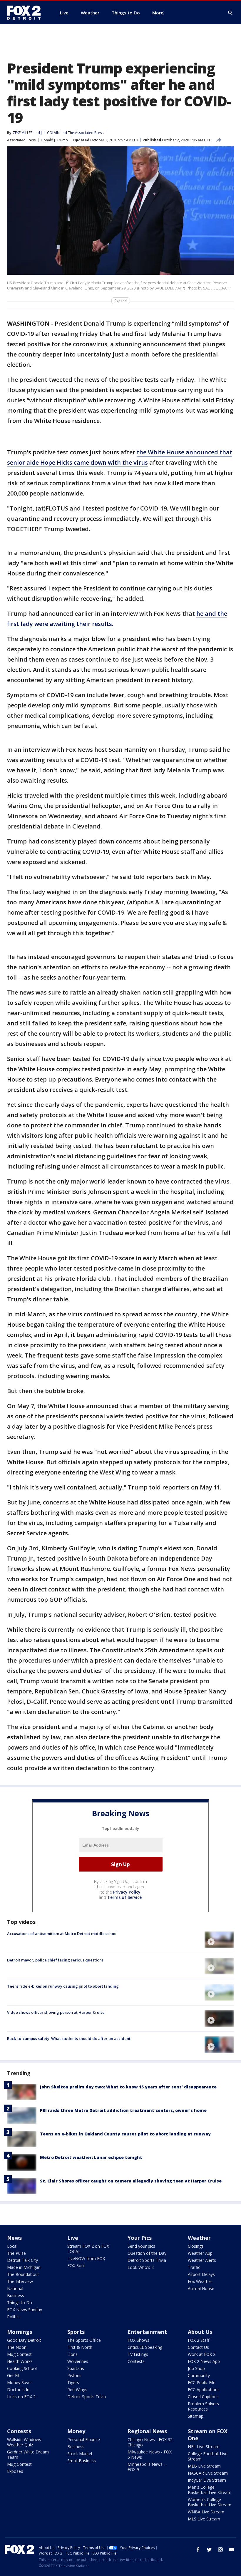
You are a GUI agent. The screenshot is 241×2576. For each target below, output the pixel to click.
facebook (198, 2550)
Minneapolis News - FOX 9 (146, 2467)
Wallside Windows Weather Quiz (24, 2442)
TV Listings (138, 2354)
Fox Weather (200, 2281)
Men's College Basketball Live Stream (210, 2490)
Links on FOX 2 (21, 2397)
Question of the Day (147, 2253)
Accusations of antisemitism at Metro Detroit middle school (62, 1934)
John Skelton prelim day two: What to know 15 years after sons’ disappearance (128, 2087)
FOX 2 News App (204, 2361)
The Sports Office (84, 2340)
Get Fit (13, 2375)
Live (73, 2238)
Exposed (15, 2471)
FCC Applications (204, 2390)
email (232, 2550)
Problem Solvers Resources (203, 2406)
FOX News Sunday (25, 2310)
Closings (196, 2246)
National (15, 2288)
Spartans (76, 2368)
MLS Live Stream (204, 2519)
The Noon (17, 2347)
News (14, 2238)
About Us (200, 2332)
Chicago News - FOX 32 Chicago (150, 2442)
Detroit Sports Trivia (147, 2260)
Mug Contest (19, 2354)
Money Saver (20, 2382)
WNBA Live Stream (206, 2512)
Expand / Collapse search (230, 13)
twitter (209, 2550)
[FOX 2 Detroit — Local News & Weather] (26, 13)
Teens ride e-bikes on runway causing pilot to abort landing (63, 1986)
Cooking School (22, 2368)
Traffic (194, 2267)
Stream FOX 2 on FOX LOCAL (88, 2249)
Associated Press (21, 140)
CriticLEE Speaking (145, 2347)
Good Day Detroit (24, 2340)
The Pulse (16, 2253)
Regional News (147, 2431)
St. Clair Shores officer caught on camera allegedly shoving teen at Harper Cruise (131, 2181)
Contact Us (198, 2347)
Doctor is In (18, 2390)
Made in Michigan (24, 2267)
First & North (80, 2347)
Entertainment (147, 2332)
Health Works (20, 2361)
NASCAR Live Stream (208, 2473)
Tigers (73, 2382)
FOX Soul (76, 2265)
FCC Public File (202, 2382)
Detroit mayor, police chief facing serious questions (55, 1960)
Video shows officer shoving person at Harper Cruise (56, 2012)
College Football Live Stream (208, 2456)
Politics (14, 2317)
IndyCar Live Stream (207, 2480)
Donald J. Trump (54, 140)
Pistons (74, 2375)
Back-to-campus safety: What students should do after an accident (69, 2038)
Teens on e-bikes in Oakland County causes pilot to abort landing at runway (125, 2134)
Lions (72, 2354)
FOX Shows (138, 2340)
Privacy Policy (127, 1892)
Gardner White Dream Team (28, 2454)
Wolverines (78, 2361)
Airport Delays (201, 2274)
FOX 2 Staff (199, 2340)
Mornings (20, 2332)
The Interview (20, 2281)
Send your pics (141, 2246)
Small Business (82, 2461)
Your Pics (140, 2238)
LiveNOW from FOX (86, 2258)
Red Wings (77, 2390)
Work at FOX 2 (202, 2354)
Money (76, 2431)
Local (12, 2246)
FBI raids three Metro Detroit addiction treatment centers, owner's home (123, 2110)
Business (16, 2295)
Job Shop (196, 2368)
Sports (76, 2332)
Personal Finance (84, 2439)
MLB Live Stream (204, 2466)
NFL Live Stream (204, 2447)
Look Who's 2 (141, 2267)
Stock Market (80, 2454)
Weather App (200, 2253)
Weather (199, 2238)
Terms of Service (124, 1897)
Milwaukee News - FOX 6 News (150, 2454)
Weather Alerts (202, 2260)
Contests (136, 2361)
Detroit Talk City (22, 2260)
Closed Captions (203, 2397)
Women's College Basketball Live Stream (210, 2502)
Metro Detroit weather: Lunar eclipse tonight (91, 2157)
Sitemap (196, 2416)
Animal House (201, 2288)
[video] (219, 1940)
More (158, 13)
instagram (220, 2550)
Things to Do (20, 2303)
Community (199, 2375)
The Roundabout (23, 2274)
